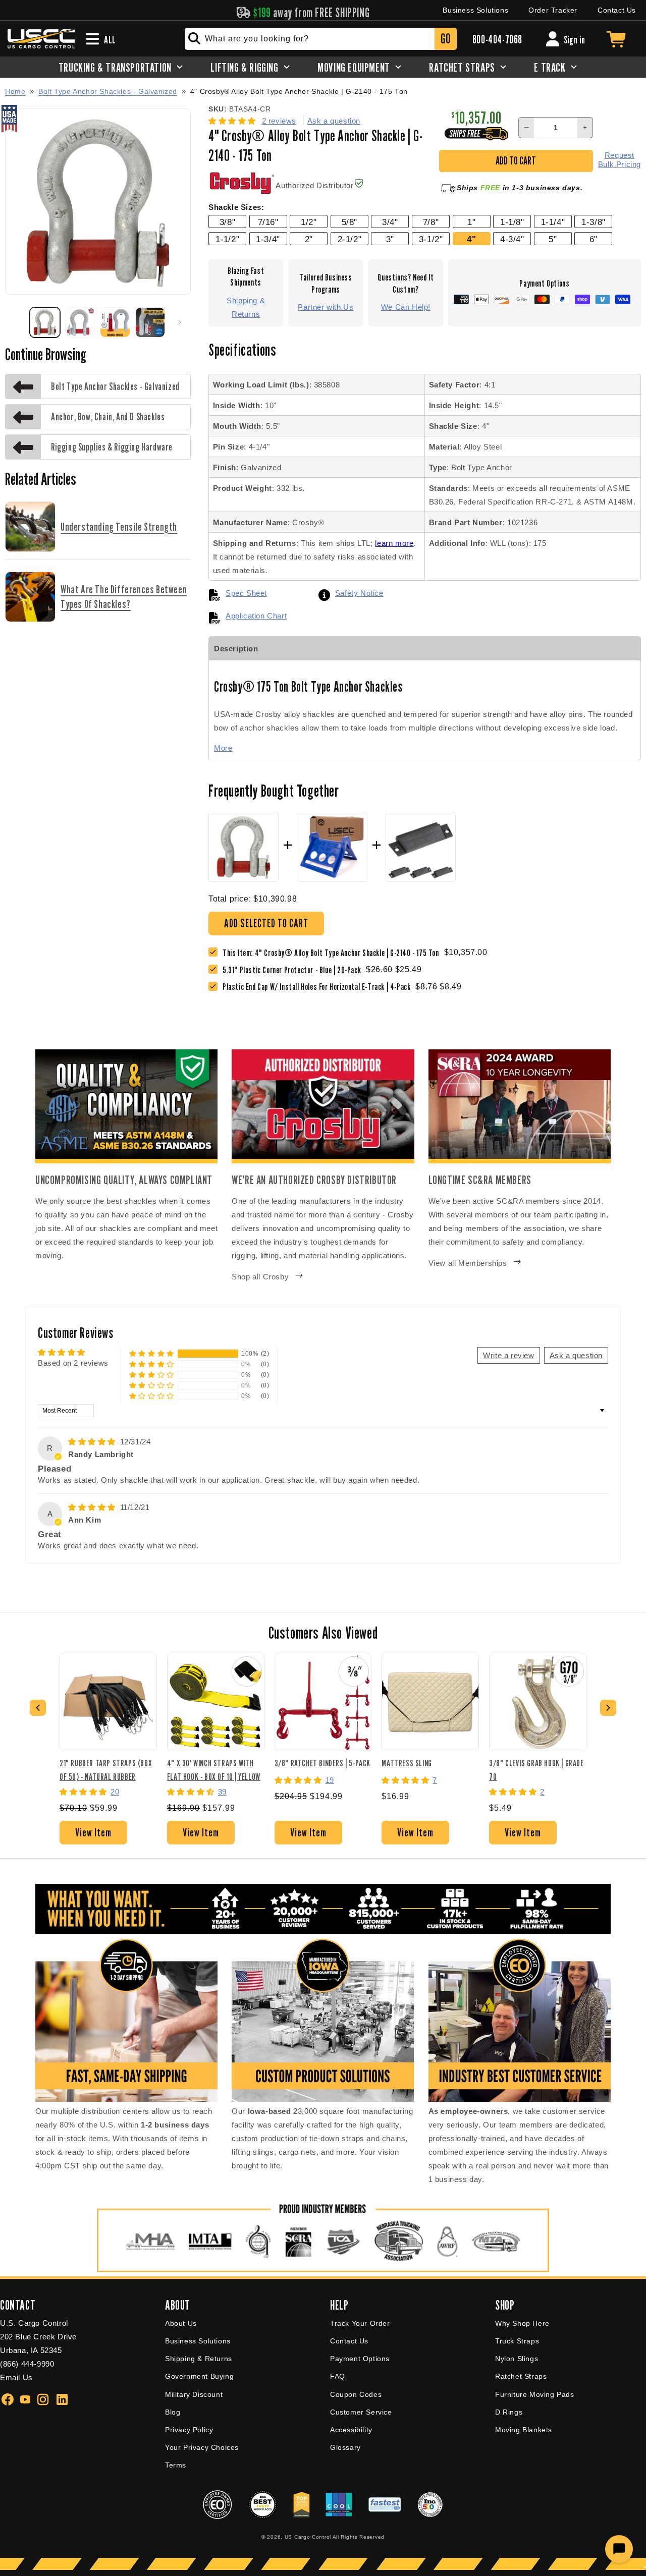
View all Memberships (468, 1263)
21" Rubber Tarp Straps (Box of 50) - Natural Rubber (106, 1770)
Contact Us (617, 10)
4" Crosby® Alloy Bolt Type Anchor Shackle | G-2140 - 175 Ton (299, 92)
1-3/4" (268, 239)
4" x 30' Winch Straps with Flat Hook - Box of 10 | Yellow (214, 1770)
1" (471, 222)
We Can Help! (406, 307)
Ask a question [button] (576, 1355)
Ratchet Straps (521, 2376)
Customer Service (361, 2412)
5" (553, 239)
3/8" (227, 222)
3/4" (390, 222)
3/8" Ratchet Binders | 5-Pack (322, 1763)
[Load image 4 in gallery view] (150, 322)
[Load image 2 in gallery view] (80, 322)
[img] (93, 1442)
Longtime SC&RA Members (480, 1180)
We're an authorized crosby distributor (314, 1180)
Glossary (345, 2447)
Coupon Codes (356, 2394)
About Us (181, 2323)
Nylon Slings (517, 2359)
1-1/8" (512, 222)
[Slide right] (180, 322)
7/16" (268, 222)
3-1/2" (431, 239)
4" (471, 239)
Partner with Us (326, 307)
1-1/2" (228, 239)
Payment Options (360, 2359)
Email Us (16, 2377)
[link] (294, 970)
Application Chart (256, 616)
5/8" (349, 222)
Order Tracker (553, 10)
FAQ (338, 2376)
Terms (176, 2465)
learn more (394, 543)
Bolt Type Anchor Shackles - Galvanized (108, 91)
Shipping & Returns (246, 307)
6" (594, 239)
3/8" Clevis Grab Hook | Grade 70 (536, 1770)
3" (390, 239)
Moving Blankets (524, 2430)
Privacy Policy (189, 2430)
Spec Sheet (246, 593)
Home (15, 91)
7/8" (431, 222)
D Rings (509, 2412)
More (223, 748)
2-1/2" (350, 239)
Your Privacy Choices (202, 2447)
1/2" (309, 222)
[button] (233, 121)
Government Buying (199, 2376)
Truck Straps (517, 2341)
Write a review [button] (508, 1355)
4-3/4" (512, 239)
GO (445, 39)
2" (309, 239)
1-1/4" (553, 222)
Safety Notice (359, 593)
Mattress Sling (407, 1763)
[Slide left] (16, 322)
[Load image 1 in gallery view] (45, 322)
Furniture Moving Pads (535, 2394)
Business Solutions (475, 10)
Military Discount (194, 2394)
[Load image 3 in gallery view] (115, 322)
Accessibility (351, 2430)
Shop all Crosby (260, 1277)
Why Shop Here (522, 2323)
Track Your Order (360, 2323)
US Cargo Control (308, 2537)
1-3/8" (594, 222)
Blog (173, 2412)
